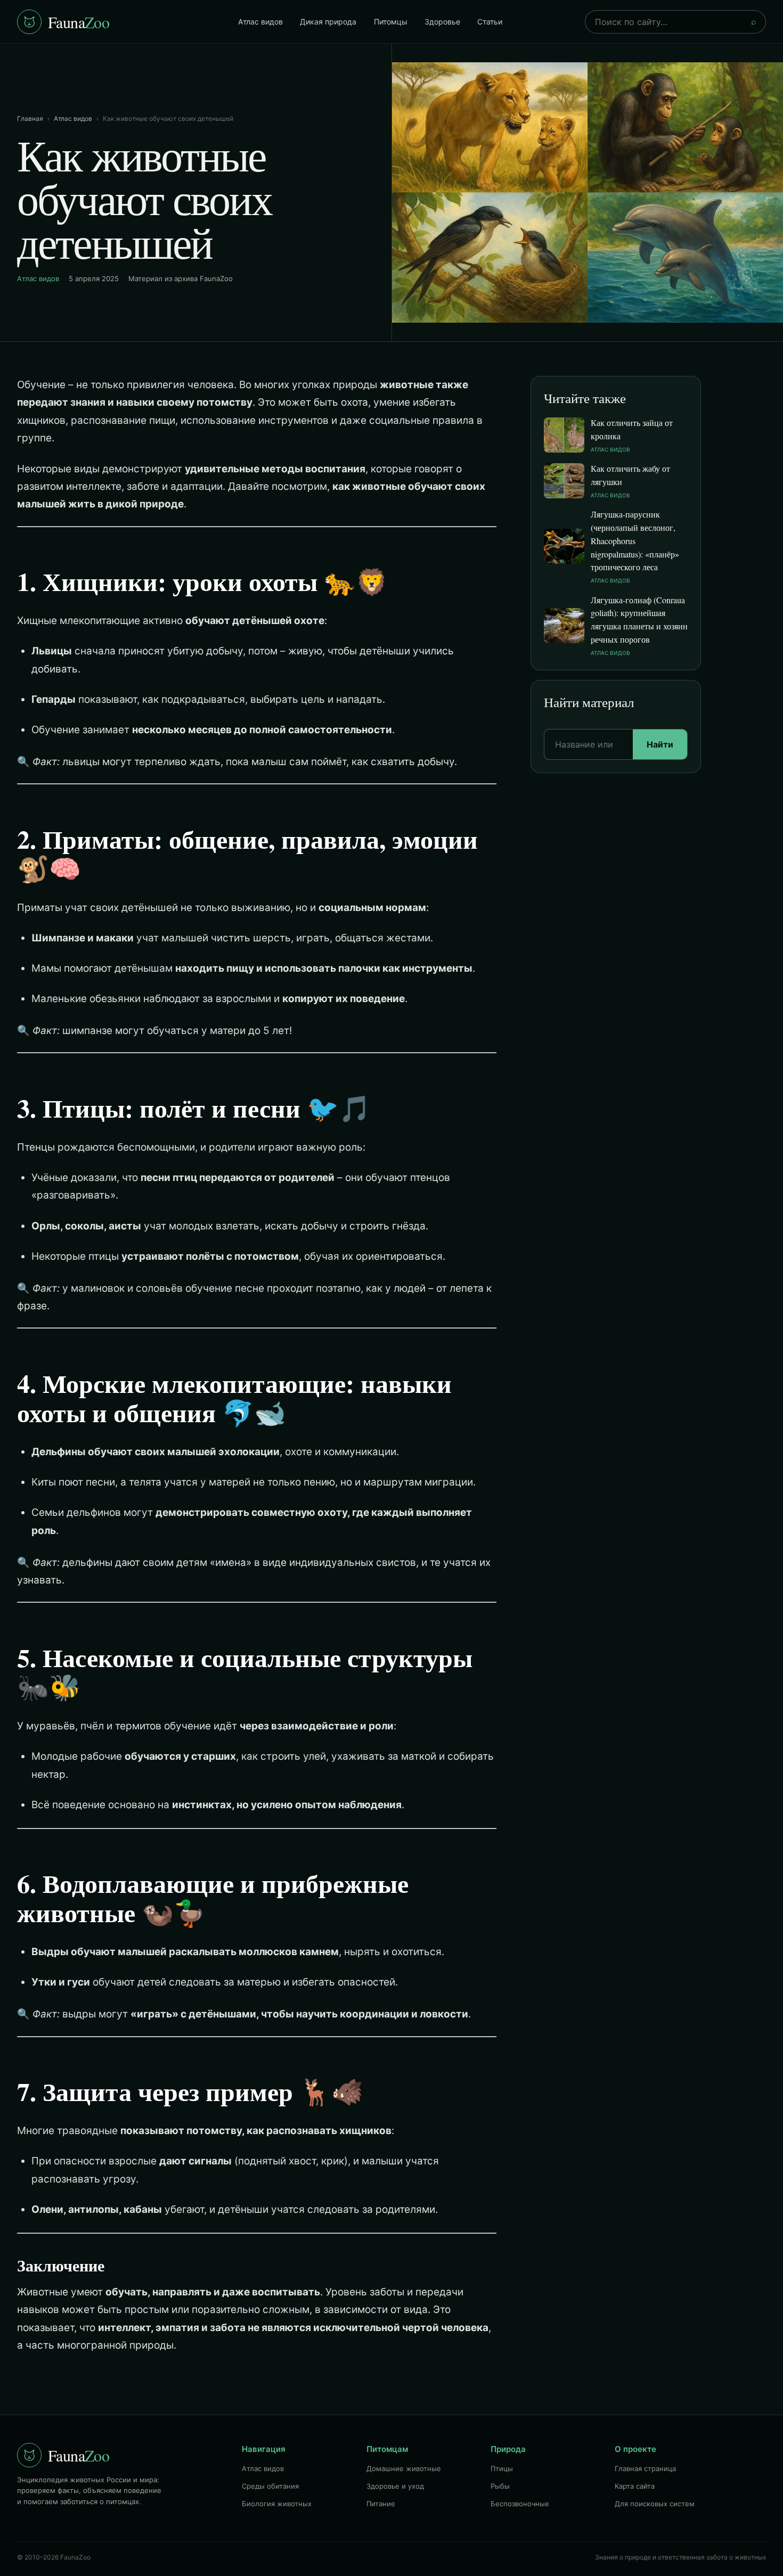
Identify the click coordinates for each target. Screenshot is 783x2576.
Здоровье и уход (395, 2486)
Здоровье (442, 22)
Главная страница (645, 2468)
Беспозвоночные (520, 2504)
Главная (30, 118)
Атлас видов (260, 22)
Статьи (490, 22)
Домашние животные (404, 2468)
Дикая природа (328, 22)
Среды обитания (270, 2486)
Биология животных (277, 2504)
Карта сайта (635, 2486)
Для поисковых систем (655, 2504)
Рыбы (500, 2486)
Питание (381, 2504)
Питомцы (391, 22)
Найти (660, 744)
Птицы (502, 2468)
